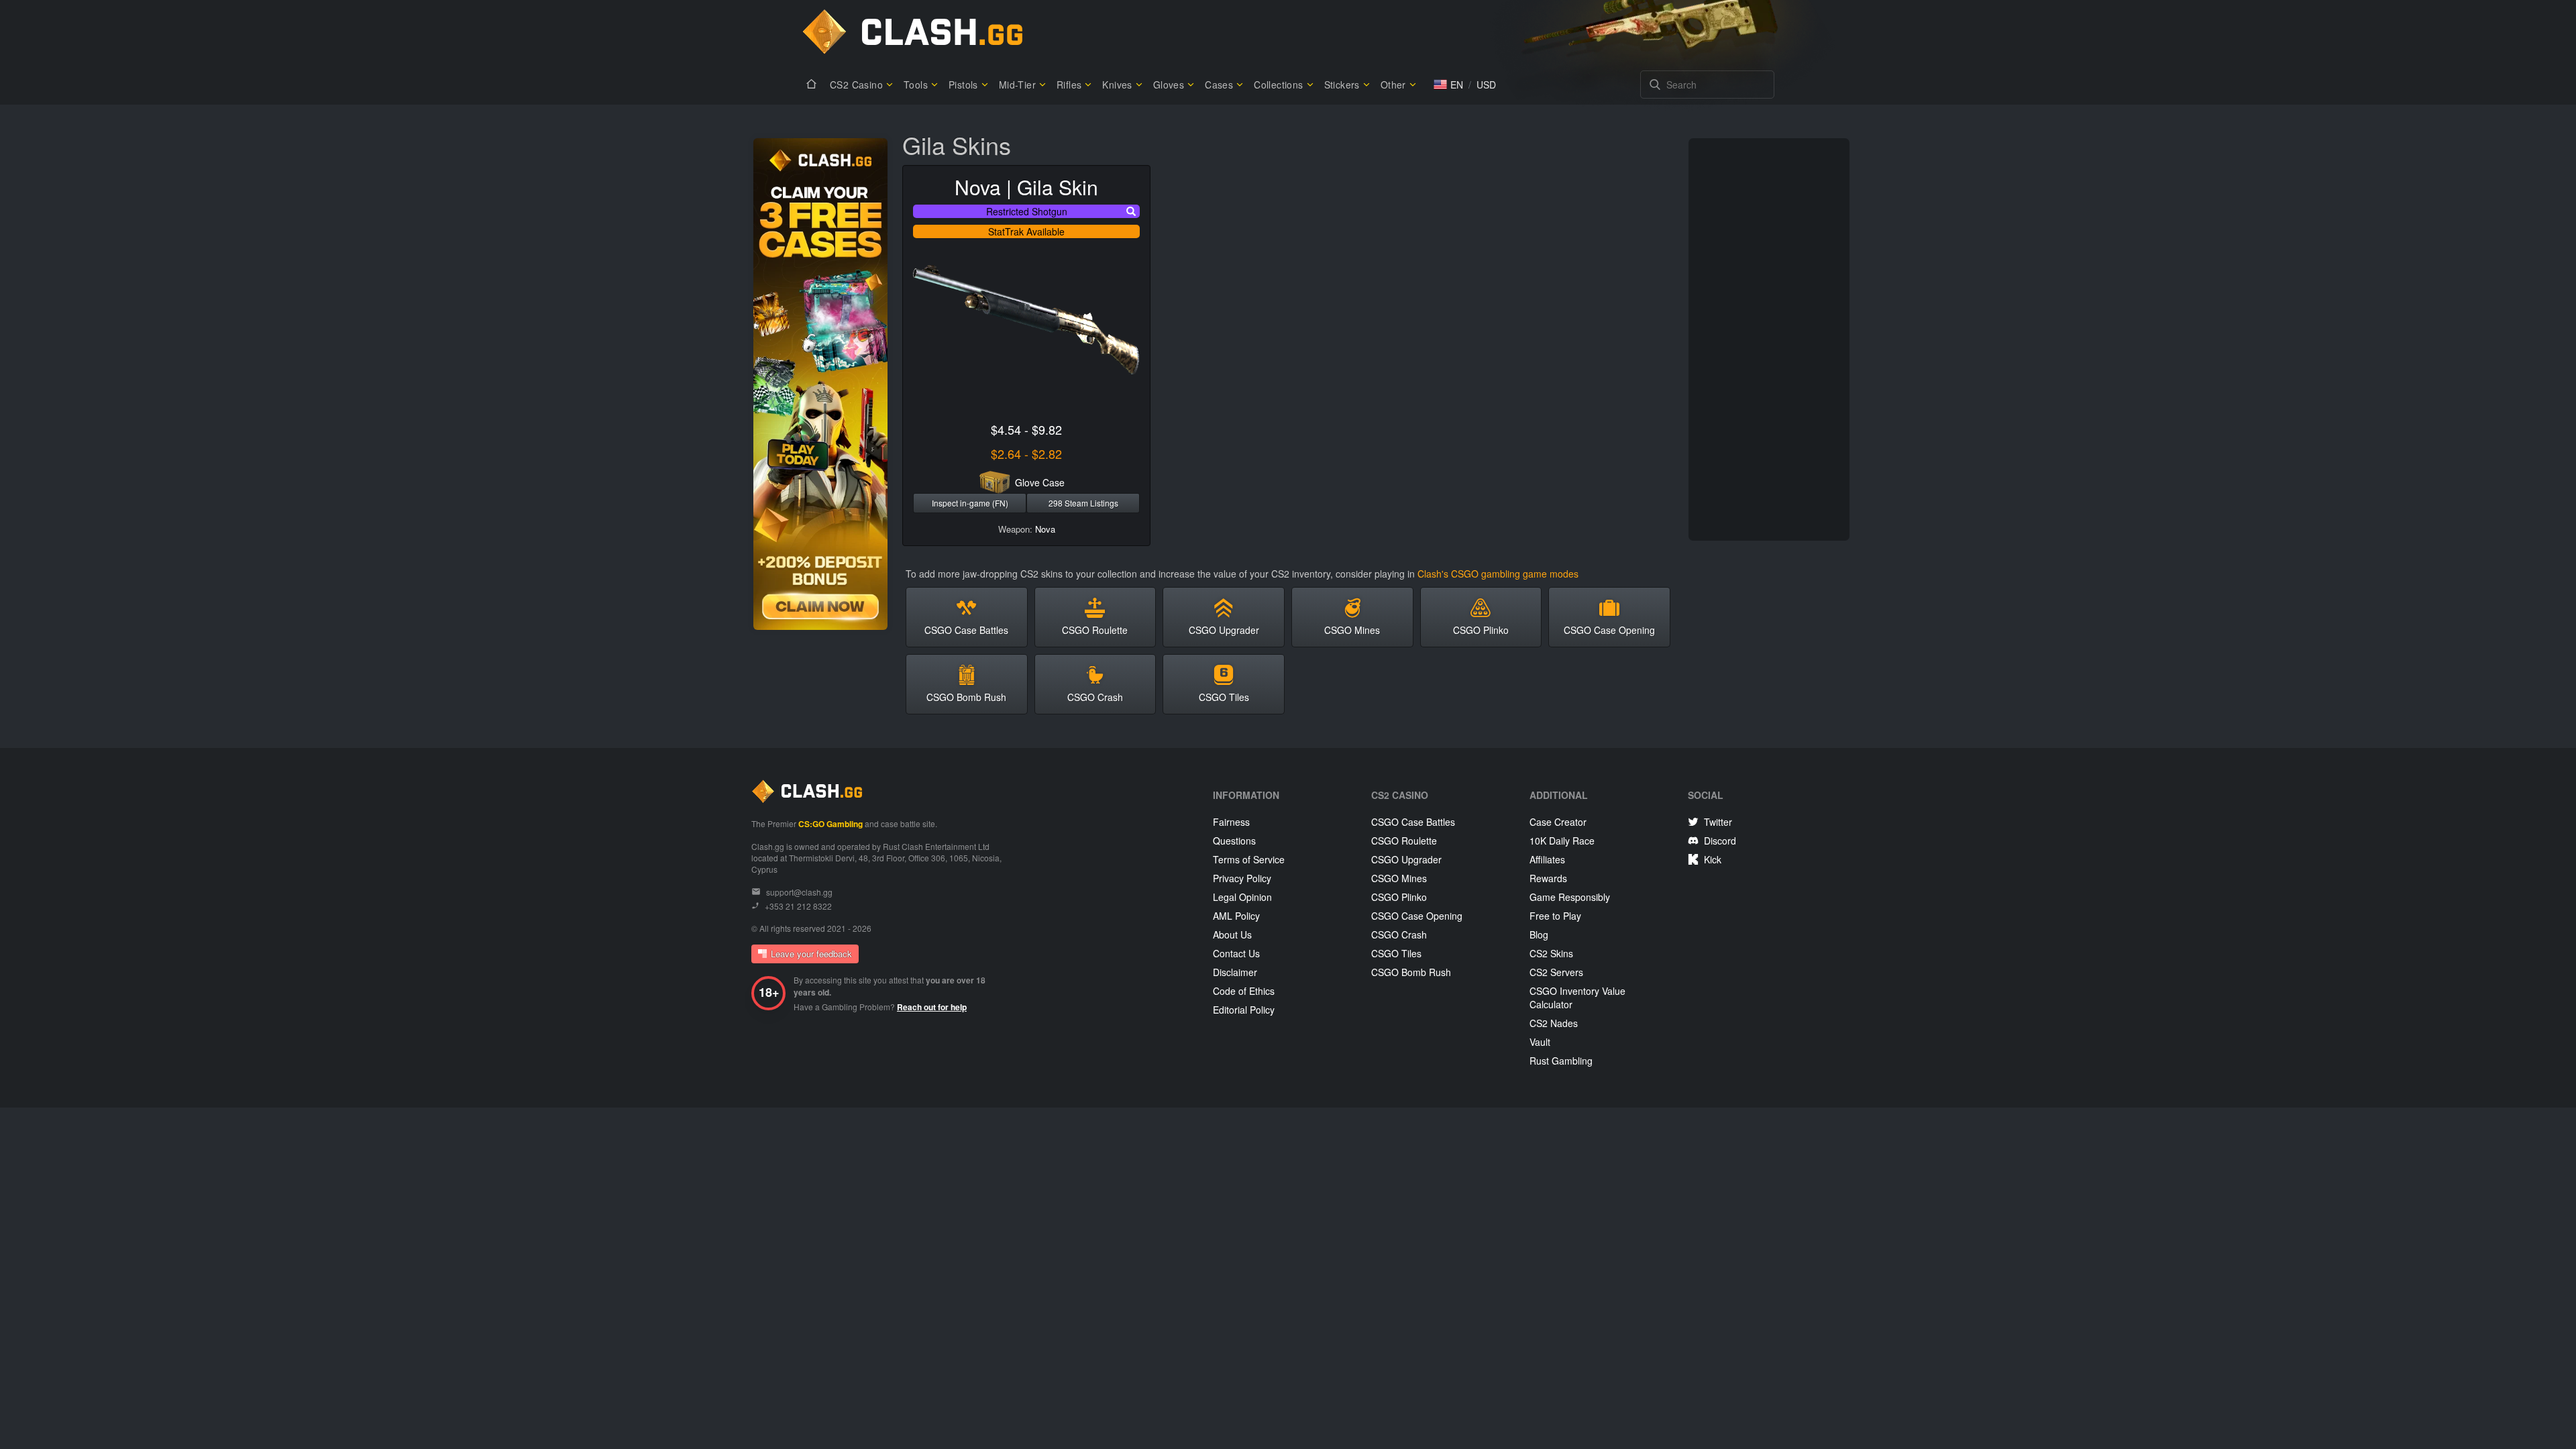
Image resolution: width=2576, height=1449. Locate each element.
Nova (1045, 529)
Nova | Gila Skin (1026, 187)
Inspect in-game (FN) (970, 503)
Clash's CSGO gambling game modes (1498, 574)
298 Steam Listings (1083, 503)
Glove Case (1040, 482)
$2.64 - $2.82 (1026, 453)
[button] (1448, 85)
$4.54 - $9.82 (1026, 429)
